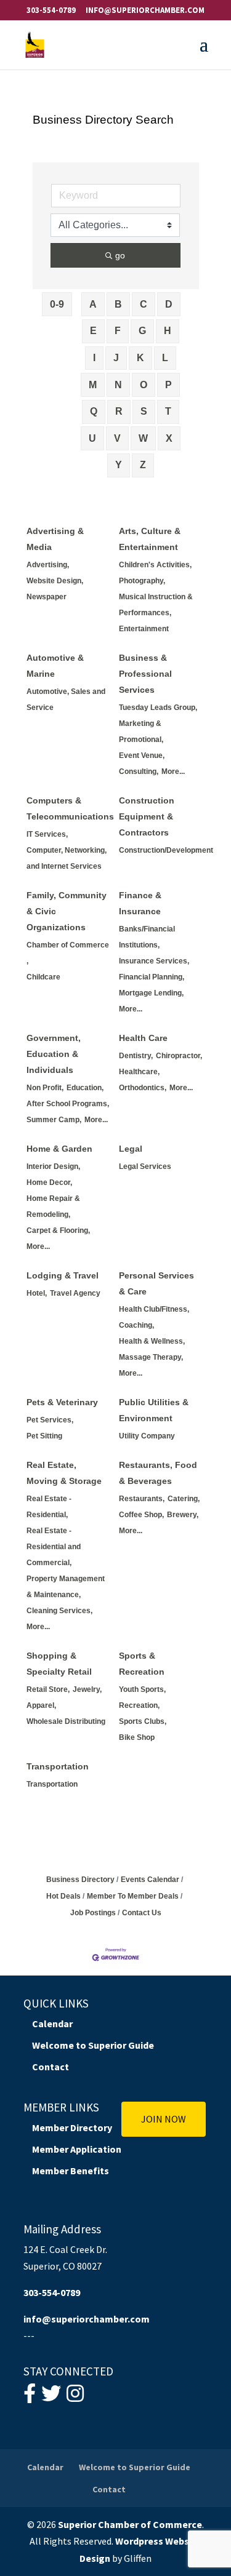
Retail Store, (48, 1689)
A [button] (93, 304)
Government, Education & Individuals (54, 1054)
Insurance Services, (154, 961)
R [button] (119, 411)
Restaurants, (142, 1499)
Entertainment (144, 629)
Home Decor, (49, 1182)
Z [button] (143, 465)
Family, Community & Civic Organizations (67, 911)
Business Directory (80, 1880)
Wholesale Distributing (66, 1721)
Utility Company (147, 1436)
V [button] (117, 438)
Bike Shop (137, 1737)
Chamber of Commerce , (68, 953)
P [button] (168, 385)
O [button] (144, 385)
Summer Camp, (54, 1120)
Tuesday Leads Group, (158, 708)
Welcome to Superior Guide (93, 2045)
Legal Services (145, 1166)
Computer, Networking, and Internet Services (67, 858)
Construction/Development (166, 850)
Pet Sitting (44, 1436)
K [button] (140, 358)
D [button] (169, 304)
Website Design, (55, 581)
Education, (85, 1088)
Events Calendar (150, 1880)
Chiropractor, (179, 1056)
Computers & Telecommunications (70, 808)
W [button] (143, 438)
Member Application (77, 2149)
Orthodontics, (143, 1088)
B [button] (118, 304)
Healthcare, (139, 1072)
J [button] (116, 358)
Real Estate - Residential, (49, 1507)
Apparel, (41, 1705)
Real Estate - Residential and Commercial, (54, 1547)
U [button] (92, 438)
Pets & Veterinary (62, 1402)
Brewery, (183, 1515)
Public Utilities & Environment (154, 1410)
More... (173, 772)
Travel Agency (75, 1293)
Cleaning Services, (59, 1611)
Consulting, (139, 772)
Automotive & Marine (55, 666)
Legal (131, 1149)
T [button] (168, 411)
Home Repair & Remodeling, (53, 1206)
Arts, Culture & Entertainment (150, 539)
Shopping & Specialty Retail (59, 1664)
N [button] (118, 385)
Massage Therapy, (151, 1357)
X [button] (169, 438)
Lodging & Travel (63, 1275)
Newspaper (47, 597)
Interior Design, (53, 1166)
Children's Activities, (155, 565)
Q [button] (94, 411)
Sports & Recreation (142, 1664)
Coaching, (136, 1325)
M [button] (93, 385)
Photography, (142, 581)
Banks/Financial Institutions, (147, 937)
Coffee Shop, (141, 1515)
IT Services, (47, 834)
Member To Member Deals (133, 1896)
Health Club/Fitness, (154, 1309)
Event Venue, (142, 756)
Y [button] (119, 465)
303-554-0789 (51, 10)
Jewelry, (87, 1689)
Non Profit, (45, 1088)
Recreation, (139, 1705)
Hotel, (37, 1293)
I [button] (94, 358)
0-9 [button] (57, 304)
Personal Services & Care (156, 1283)
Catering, (184, 1499)
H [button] (168, 331)
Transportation (58, 1766)
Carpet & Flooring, (58, 1230)
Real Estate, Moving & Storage (64, 1473)
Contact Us (142, 1913)
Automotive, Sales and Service (66, 700)
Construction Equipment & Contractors (147, 816)
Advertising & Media (55, 539)
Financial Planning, (152, 977)
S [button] (144, 411)
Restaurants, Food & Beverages (158, 1473)
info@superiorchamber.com (87, 2319)
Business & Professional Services (145, 674)
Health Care (143, 1038)
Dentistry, (136, 1056)
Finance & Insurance (140, 903)
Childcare (43, 977)
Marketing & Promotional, (141, 732)
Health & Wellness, (152, 1341)
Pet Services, (50, 1420)
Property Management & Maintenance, (66, 1587)
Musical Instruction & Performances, (156, 605)
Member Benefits (71, 2171)
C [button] (144, 304)
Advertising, (48, 565)
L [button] (165, 358)
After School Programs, (68, 1104)
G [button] (142, 331)
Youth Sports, (142, 1689)
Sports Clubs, (143, 1721)
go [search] (120, 255)
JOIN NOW (164, 2119)
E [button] (93, 331)
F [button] (118, 331)
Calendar (52, 2024)
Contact (51, 2067)
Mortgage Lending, (151, 993)
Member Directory (72, 2127)
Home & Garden (59, 1149)
